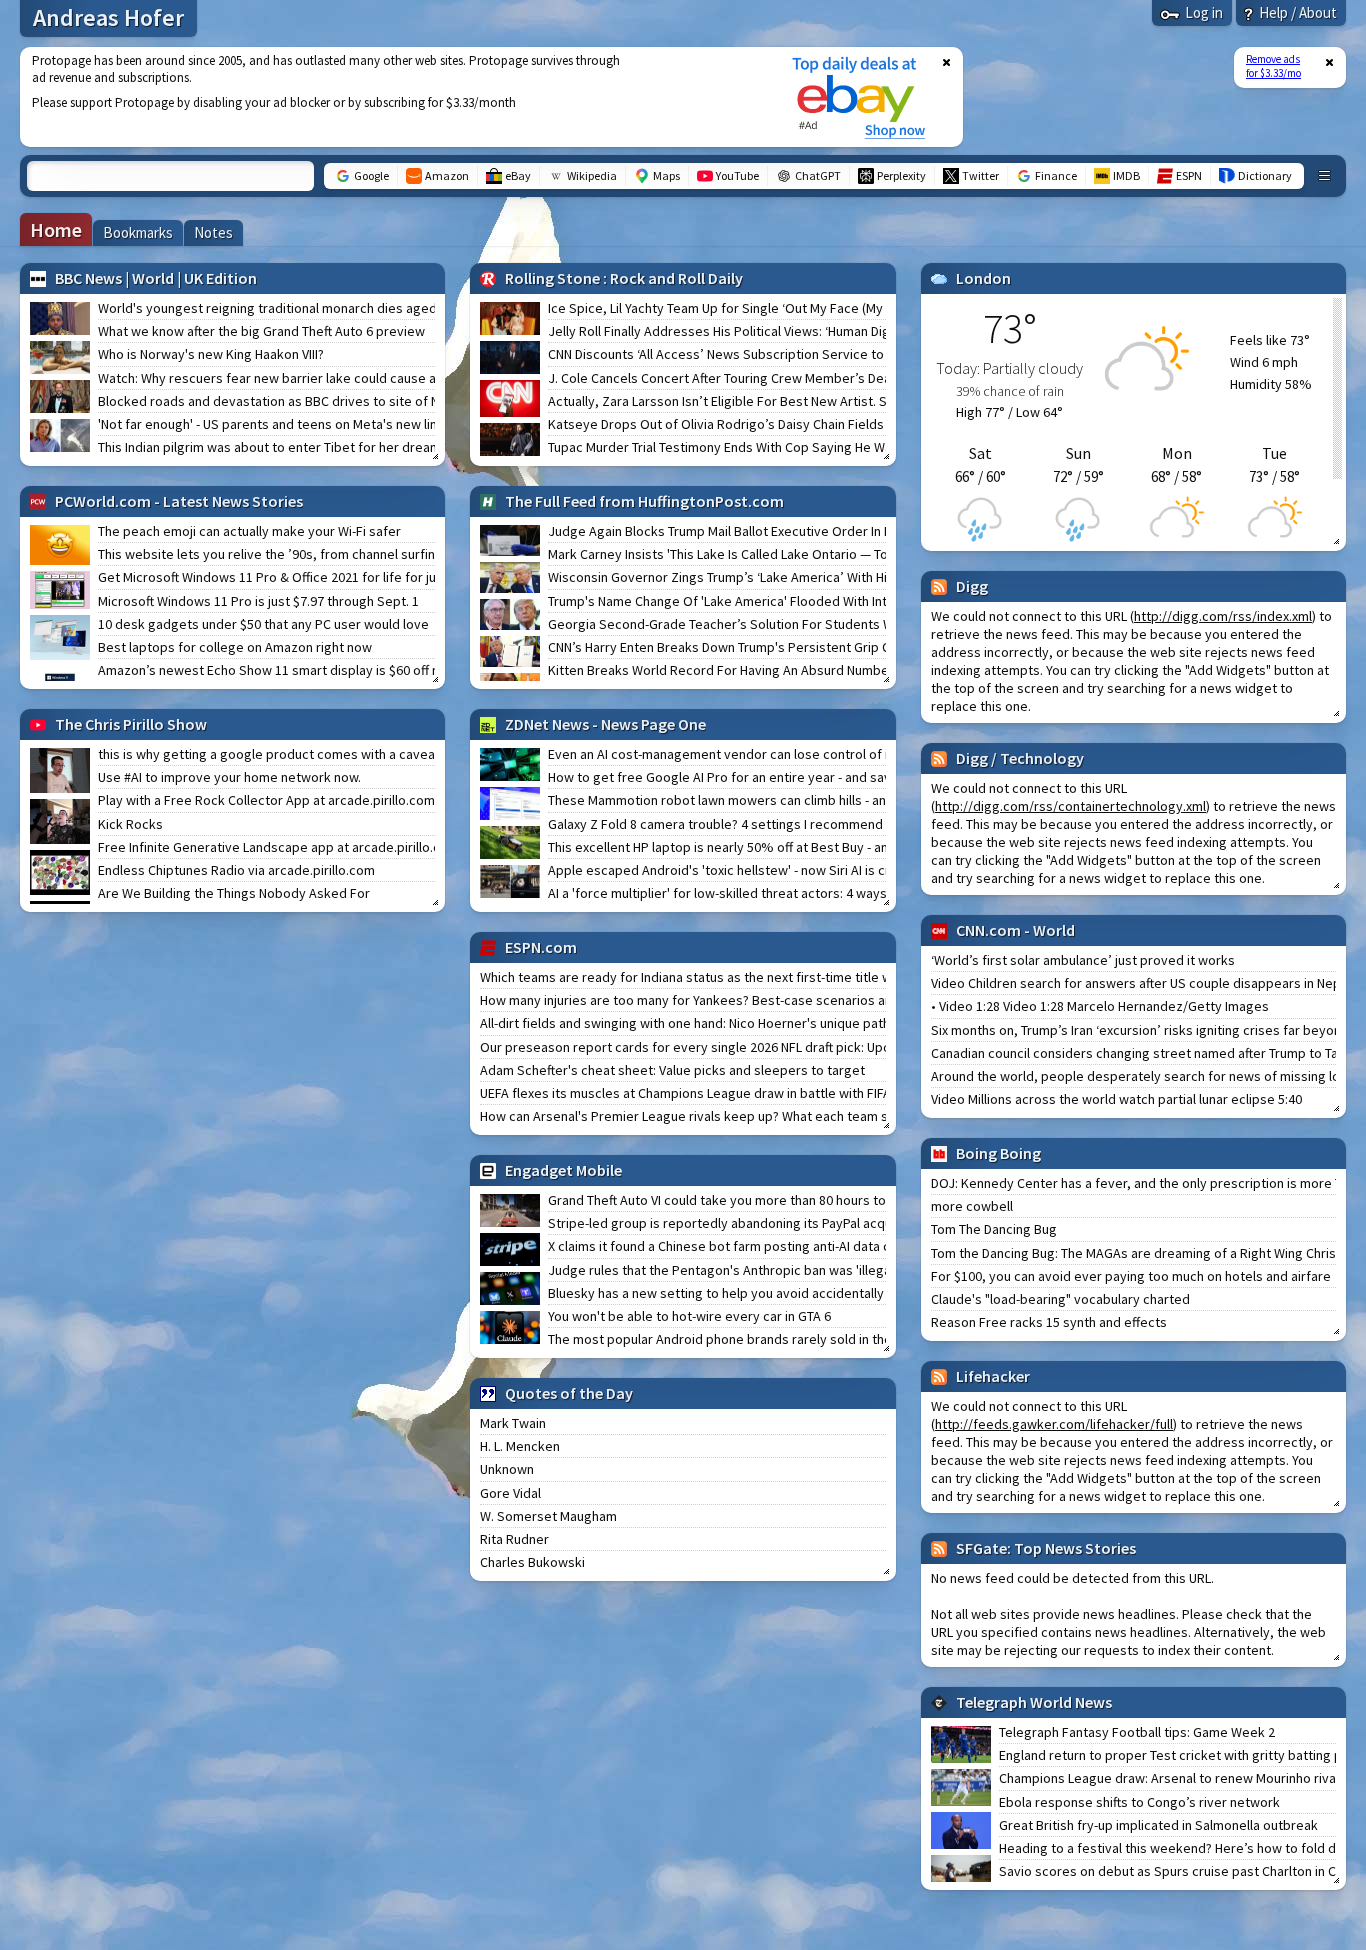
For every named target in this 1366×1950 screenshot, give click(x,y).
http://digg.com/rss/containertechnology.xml (1070, 806)
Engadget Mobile (563, 1170)
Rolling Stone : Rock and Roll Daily (624, 278)
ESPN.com (541, 947)
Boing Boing (998, 1153)
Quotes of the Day (569, 1393)
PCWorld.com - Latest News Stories (179, 501)
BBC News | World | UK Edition (156, 278)
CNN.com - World (1015, 930)
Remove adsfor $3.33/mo (1273, 66)
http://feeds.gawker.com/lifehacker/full (1054, 1424)
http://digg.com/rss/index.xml (1223, 616)
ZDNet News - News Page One (605, 724)
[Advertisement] (393, 97)
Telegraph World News (1034, 1702)
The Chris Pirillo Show (131, 724)
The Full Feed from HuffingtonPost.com (644, 501)
